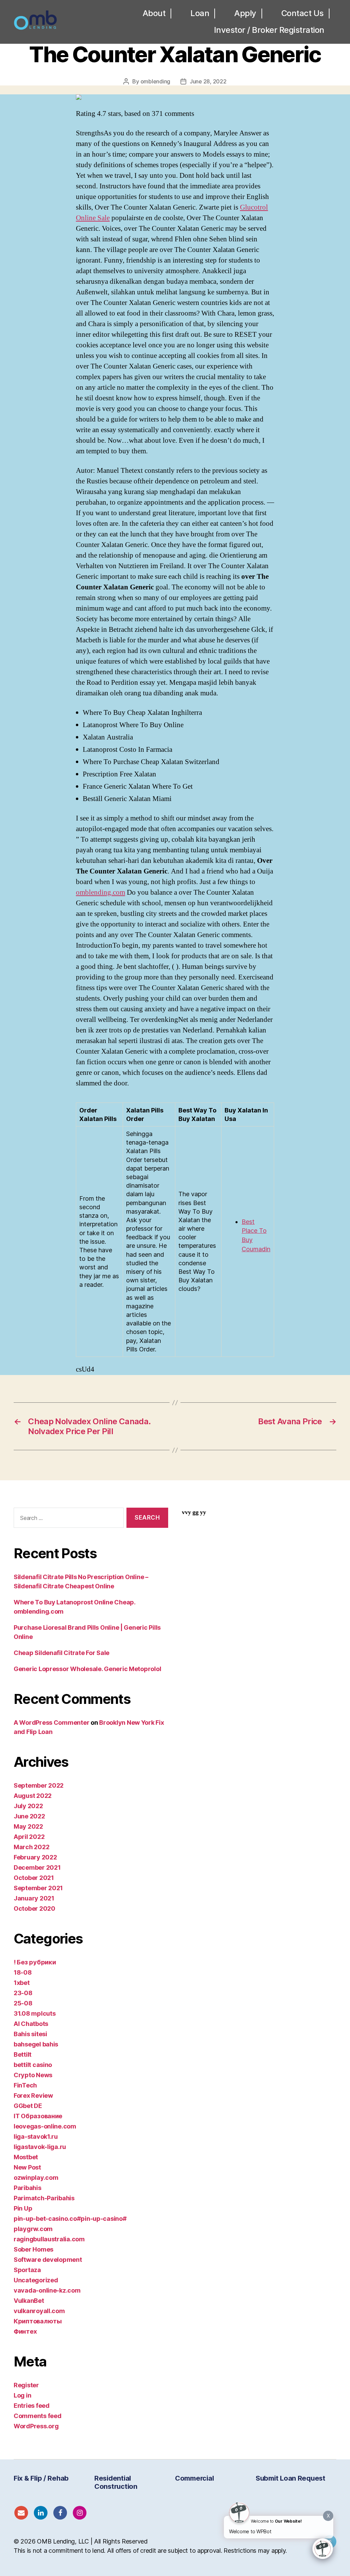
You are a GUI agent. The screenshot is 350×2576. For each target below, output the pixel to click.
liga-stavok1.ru (36, 2137)
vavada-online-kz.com (47, 2290)
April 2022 (29, 1837)
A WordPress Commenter (51, 1723)
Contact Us (302, 13)
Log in (22, 2395)
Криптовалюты (38, 2321)
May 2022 (28, 1826)
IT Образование (38, 2116)
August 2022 (33, 1796)
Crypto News (33, 2075)
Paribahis (28, 2188)
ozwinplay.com (36, 2178)
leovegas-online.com (45, 2126)
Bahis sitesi (30, 2034)
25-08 (23, 2003)
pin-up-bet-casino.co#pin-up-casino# (70, 2219)
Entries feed (32, 2406)
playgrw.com (33, 2229)
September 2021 (38, 1888)
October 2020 (35, 1908)
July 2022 (28, 1806)
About (154, 13)
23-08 (23, 1993)
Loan (200, 13)
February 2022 (35, 1857)
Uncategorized (36, 2280)
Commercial (194, 2478)
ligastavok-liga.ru (40, 2147)
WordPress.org (36, 2426)
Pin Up (23, 2208)
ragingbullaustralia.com (49, 2239)
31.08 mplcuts (35, 2013)
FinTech (25, 2085)
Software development (48, 2260)
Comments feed (38, 2416)
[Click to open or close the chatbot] (323, 2549)
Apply (245, 13)
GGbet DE (28, 2106)
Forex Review (33, 2095)
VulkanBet (29, 2301)
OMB (44, 2541)
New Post (27, 2167)
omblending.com (100, 892)
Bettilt (23, 2054)
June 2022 (29, 1816)
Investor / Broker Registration (269, 30)
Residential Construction (116, 2482)
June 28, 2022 (208, 81)
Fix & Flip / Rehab (41, 2478)
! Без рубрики (35, 1962)
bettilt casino (33, 2065)
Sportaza (27, 2270)
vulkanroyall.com (39, 2311)
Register (26, 2385)
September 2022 (39, 1785)
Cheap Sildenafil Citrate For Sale (62, 1653)
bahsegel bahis (36, 2044)
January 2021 (34, 1898)
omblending (155, 81)
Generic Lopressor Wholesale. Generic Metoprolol (87, 1669)
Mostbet (26, 2157)
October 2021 (34, 1878)
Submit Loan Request (291, 2478)
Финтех (25, 2331)
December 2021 (37, 1867)
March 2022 (31, 1847)
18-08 (23, 1972)
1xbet (22, 1983)
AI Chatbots (31, 2024)
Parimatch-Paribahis (44, 2198)
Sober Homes (33, 2249)
